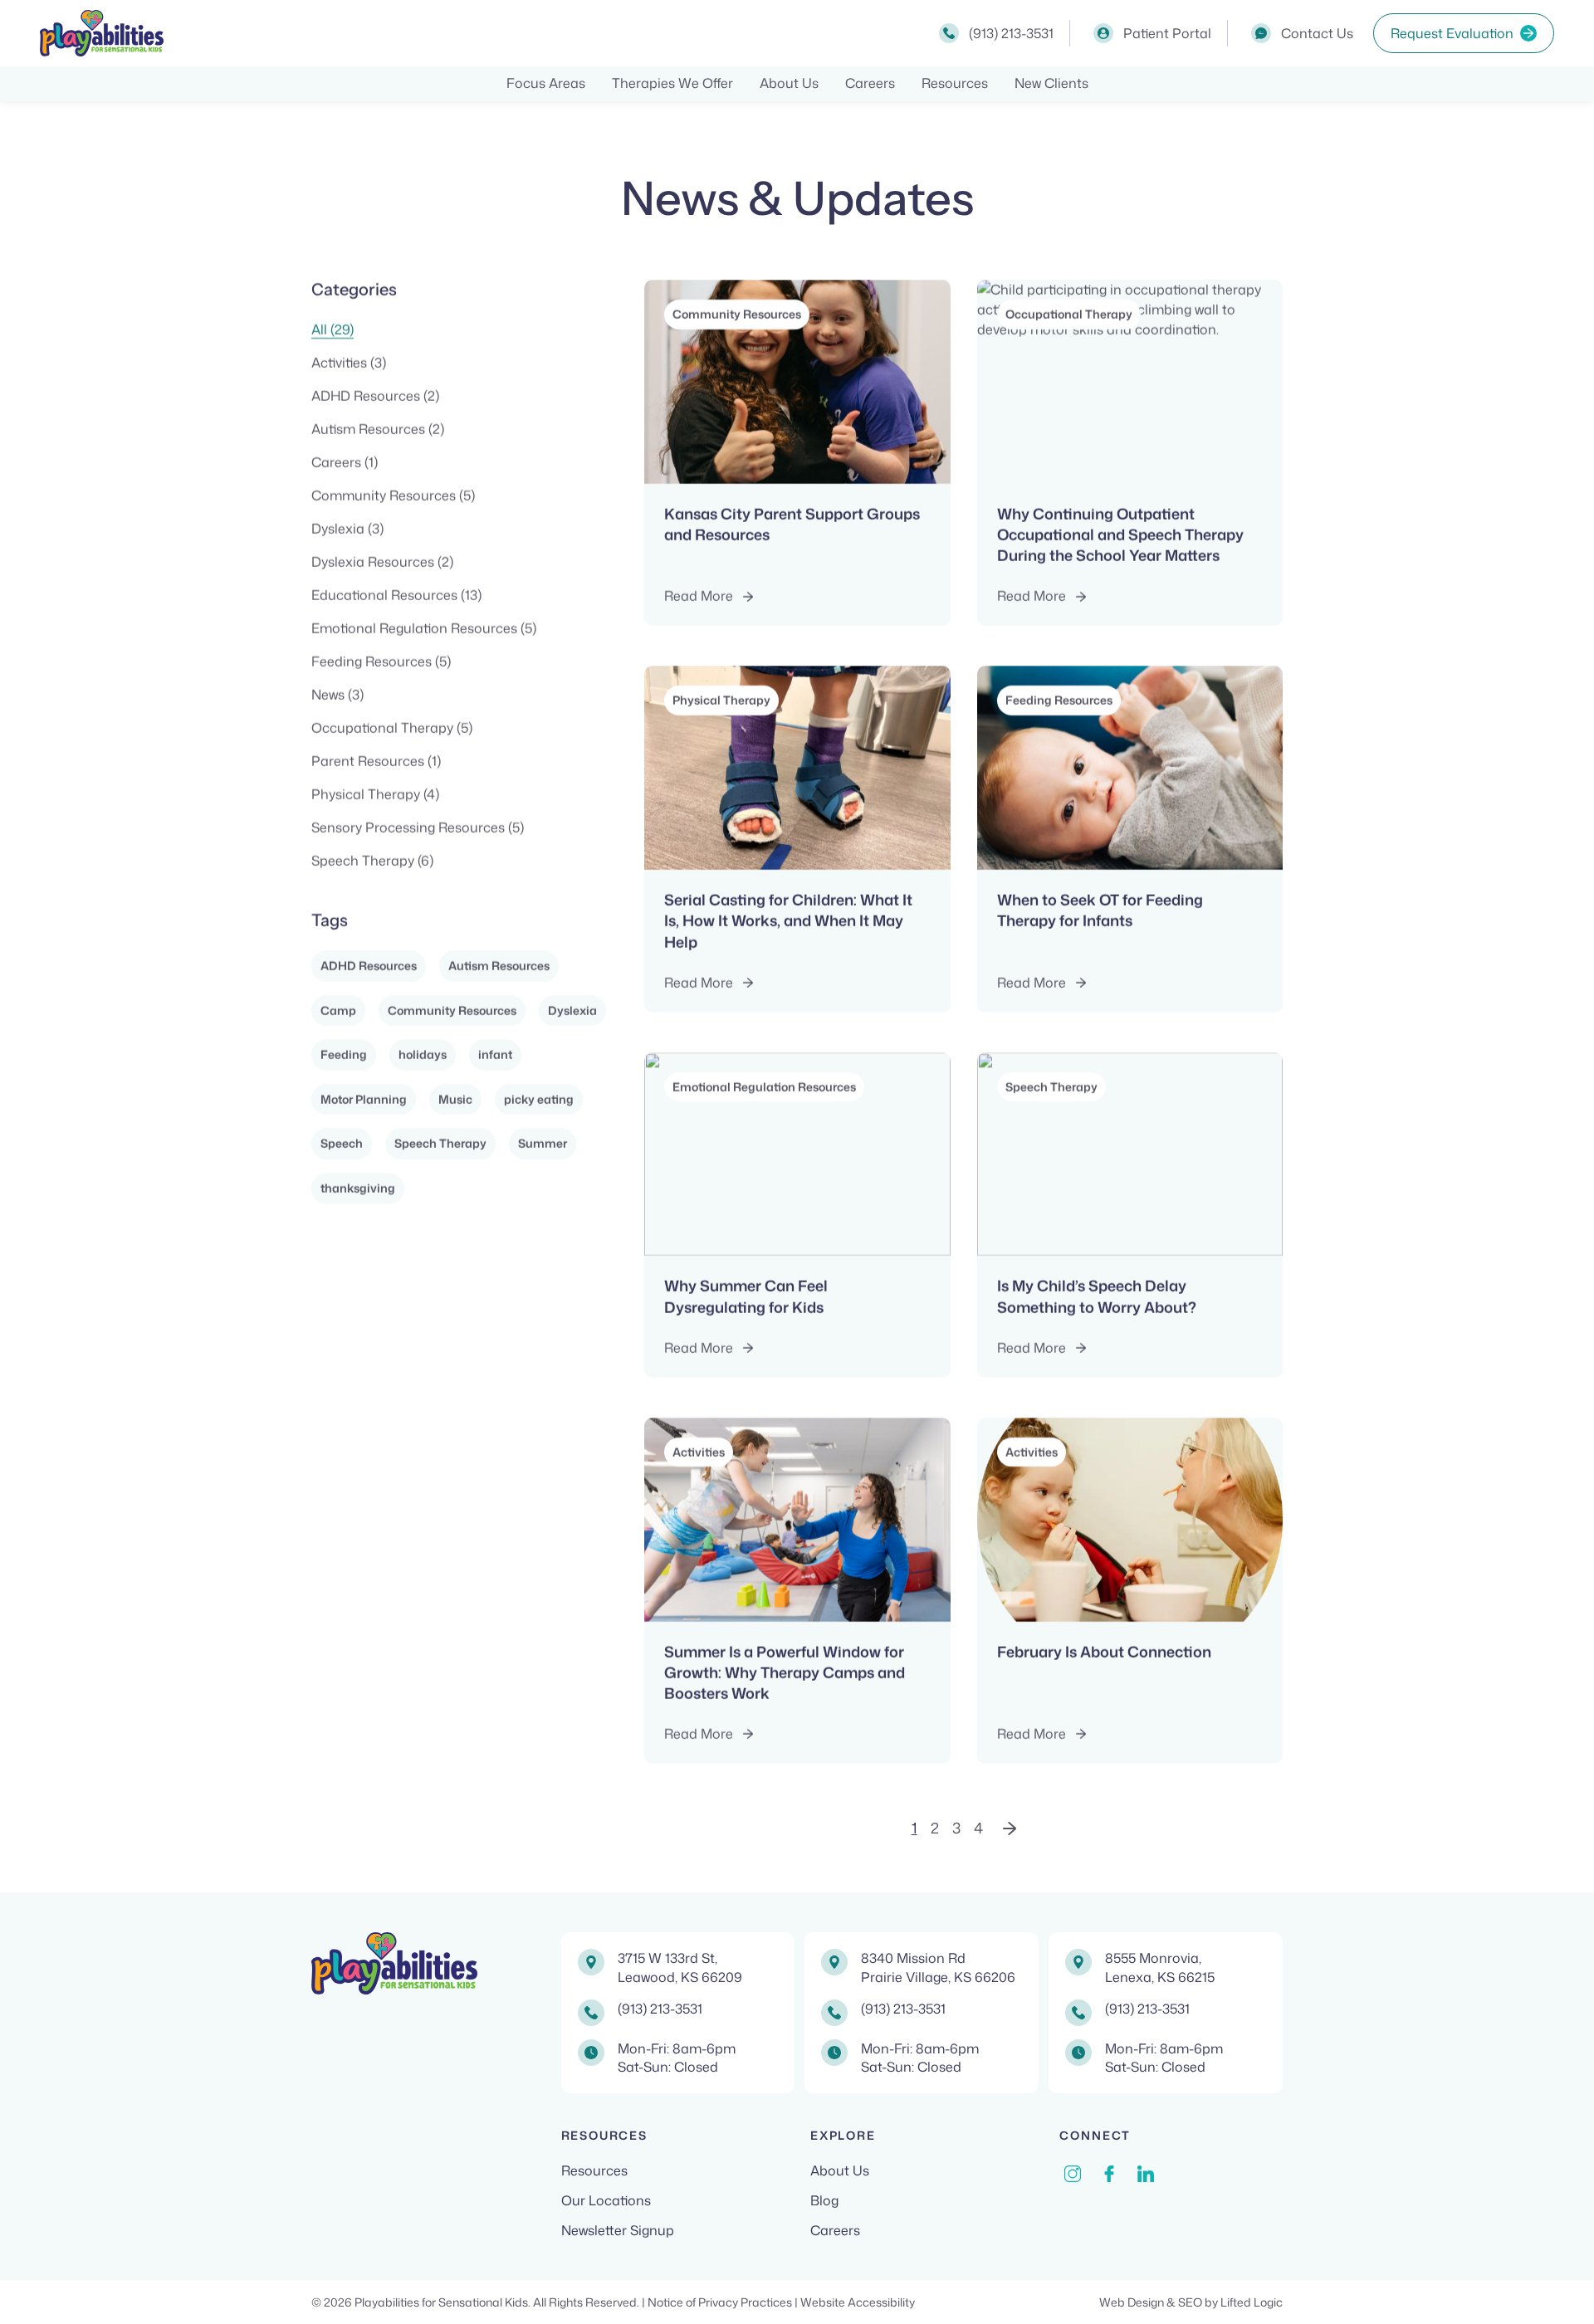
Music (455, 1099)
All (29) (332, 330)
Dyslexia (572, 1011)
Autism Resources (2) (378, 429)
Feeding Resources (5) (381, 662)
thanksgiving (358, 1188)
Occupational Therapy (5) (392, 728)
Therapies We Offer (672, 83)
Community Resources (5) (393, 496)
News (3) (337, 695)
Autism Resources (499, 966)
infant (495, 1055)
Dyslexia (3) (347, 529)
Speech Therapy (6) (372, 861)
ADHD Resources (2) (375, 396)
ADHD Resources (369, 966)
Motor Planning (364, 1099)
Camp (338, 1011)
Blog (824, 2200)
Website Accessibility (858, 2302)
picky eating (539, 1099)
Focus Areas (546, 83)
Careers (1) (345, 462)
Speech (342, 1143)
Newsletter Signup (618, 2230)
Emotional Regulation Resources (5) (424, 628)
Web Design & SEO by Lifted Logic (1191, 2302)
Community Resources (452, 1011)
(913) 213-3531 (660, 2009)
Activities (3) (349, 363)
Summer (543, 1143)
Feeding (344, 1055)
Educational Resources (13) (396, 595)
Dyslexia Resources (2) (382, 562)
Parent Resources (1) (376, 761)
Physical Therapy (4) (375, 794)
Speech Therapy (440, 1143)
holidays (423, 1055)
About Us (789, 83)
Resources (955, 83)
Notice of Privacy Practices (721, 2302)
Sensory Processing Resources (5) (418, 828)
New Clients (1051, 83)
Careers (870, 83)
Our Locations (606, 2200)
